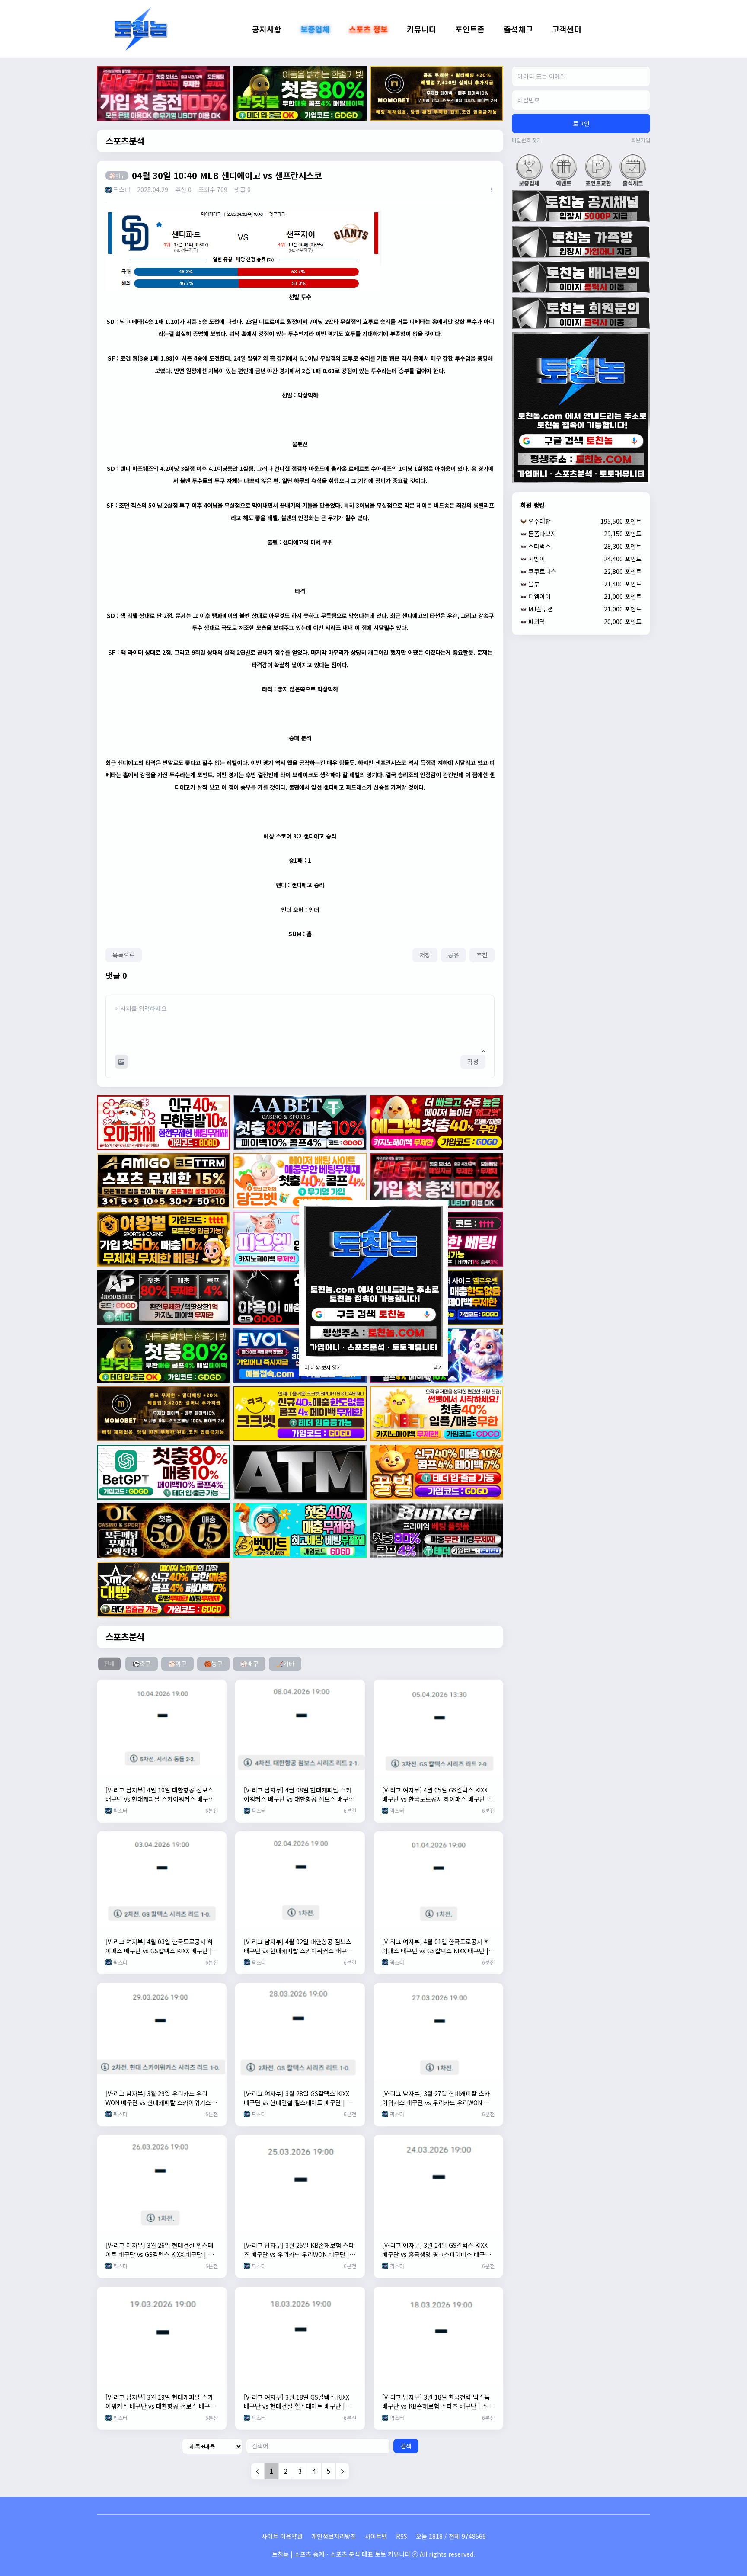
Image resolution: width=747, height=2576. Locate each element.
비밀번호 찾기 (527, 140)
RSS (402, 2536)
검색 (406, 2446)
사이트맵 (376, 2536)
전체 (109, 1664)
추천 (482, 955)
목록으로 (124, 955)
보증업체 (315, 29)
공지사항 (267, 29)
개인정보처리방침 (334, 2536)
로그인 (581, 123)
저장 (425, 955)
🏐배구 (249, 1664)
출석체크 (518, 29)
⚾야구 (177, 1664)
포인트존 (470, 29)
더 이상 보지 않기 (323, 1367)
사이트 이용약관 (282, 2536)
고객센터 (567, 29)
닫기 (438, 1367)
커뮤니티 (421, 29)
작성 (473, 1062)
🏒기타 (285, 1664)
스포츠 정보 (368, 29)
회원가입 (641, 140)
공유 (453, 955)
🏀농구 (213, 1664)
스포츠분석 (125, 141)
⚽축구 (142, 1664)
